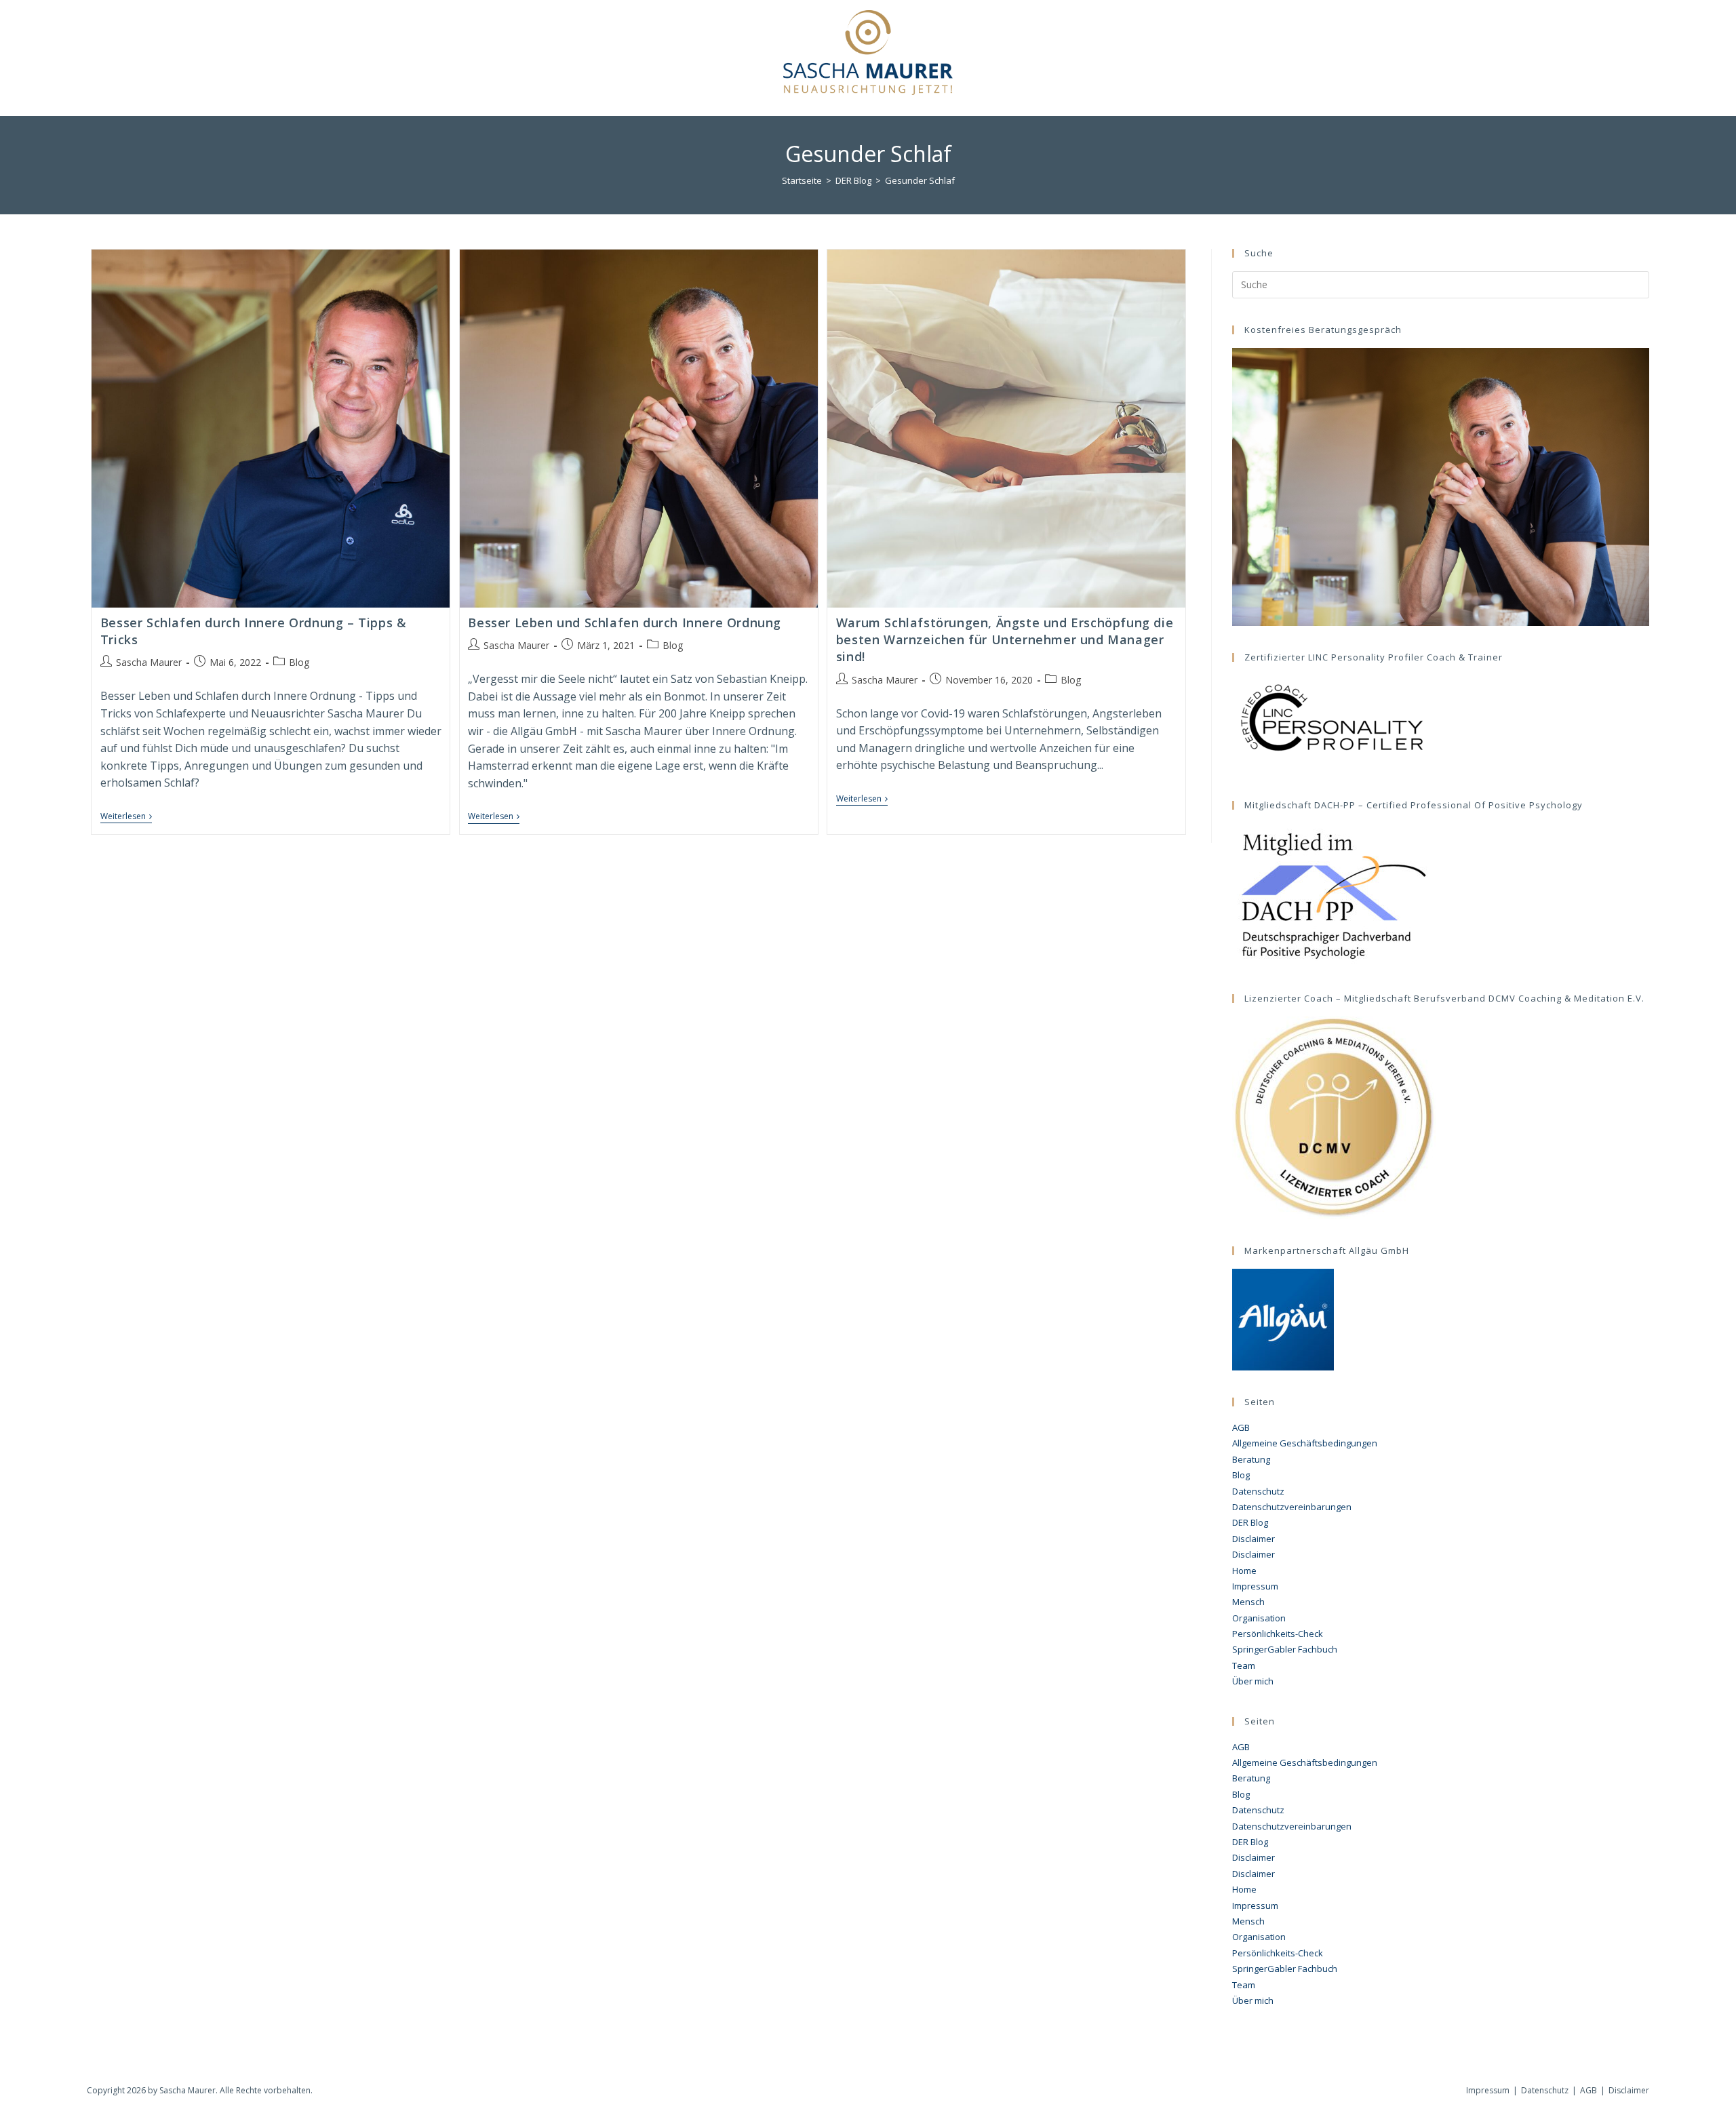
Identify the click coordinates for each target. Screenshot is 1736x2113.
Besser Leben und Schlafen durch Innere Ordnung (625, 623)
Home (1244, 1571)
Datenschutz (1258, 1491)
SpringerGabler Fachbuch (1285, 1649)
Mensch (1248, 1602)
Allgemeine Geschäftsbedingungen (1305, 1443)
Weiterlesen (126, 817)
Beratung (1251, 1459)
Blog (299, 662)
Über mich (1253, 1681)
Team (1244, 1665)
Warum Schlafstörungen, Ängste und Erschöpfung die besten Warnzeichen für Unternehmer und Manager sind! (1005, 639)
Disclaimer (1254, 1539)
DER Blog (1250, 1522)
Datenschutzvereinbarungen (1292, 1507)
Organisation (1259, 1618)
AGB (1241, 1427)
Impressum (1255, 1586)
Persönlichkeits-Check (1278, 1634)
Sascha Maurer (149, 662)
